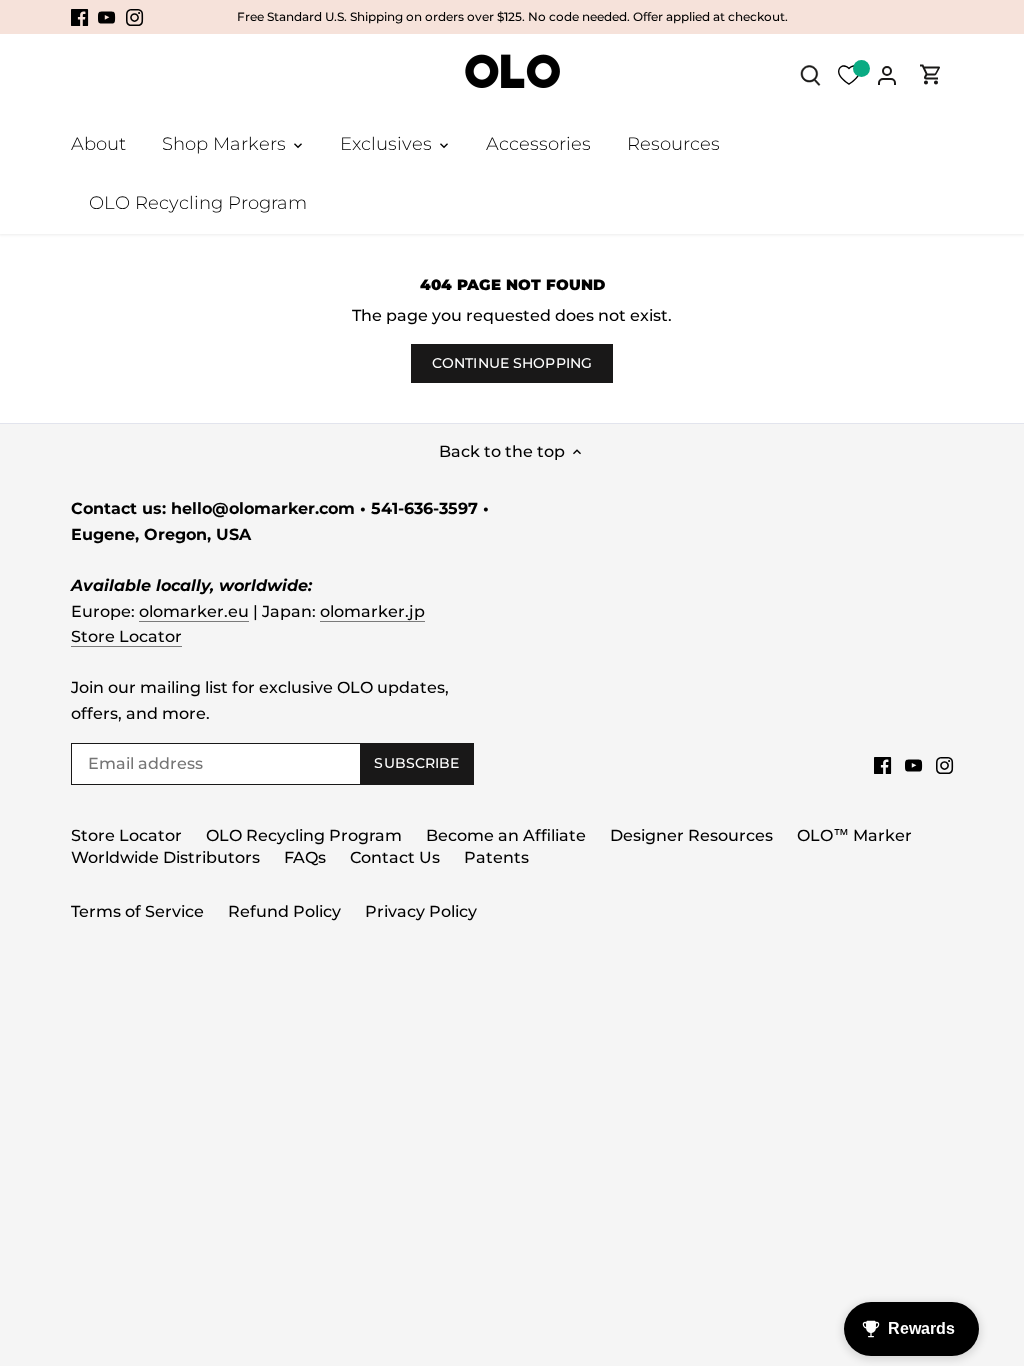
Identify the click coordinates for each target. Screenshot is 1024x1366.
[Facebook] (79, 17)
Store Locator (126, 636)
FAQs (305, 857)
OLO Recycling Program (304, 835)
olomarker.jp (372, 611)
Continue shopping (512, 363)
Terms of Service (137, 911)
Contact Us (395, 857)
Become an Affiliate (506, 835)
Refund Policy (284, 911)
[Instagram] (134, 17)
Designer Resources (691, 835)
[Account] (887, 74)
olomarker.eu (194, 611)
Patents (496, 857)
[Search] (811, 74)
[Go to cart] (931, 74)
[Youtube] (106, 17)
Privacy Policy (421, 911)
